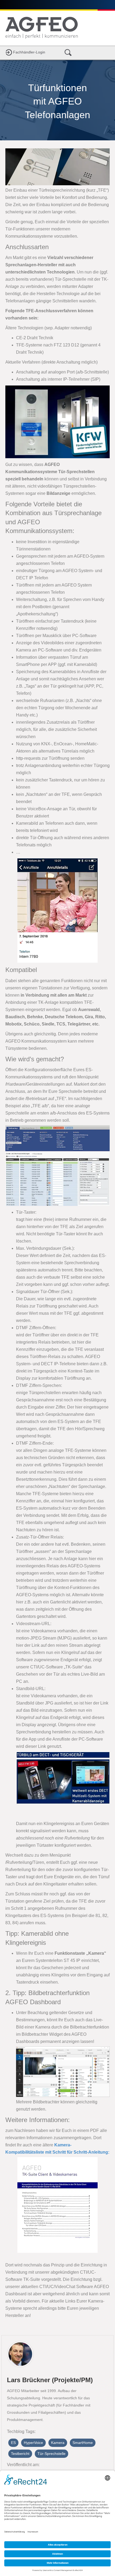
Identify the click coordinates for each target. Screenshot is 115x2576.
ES (13, 2443)
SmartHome (83, 2443)
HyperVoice (33, 2443)
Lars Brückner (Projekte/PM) (50, 2380)
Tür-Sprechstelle (51, 2454)
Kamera (58, 2443)
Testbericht (20, 2454)
